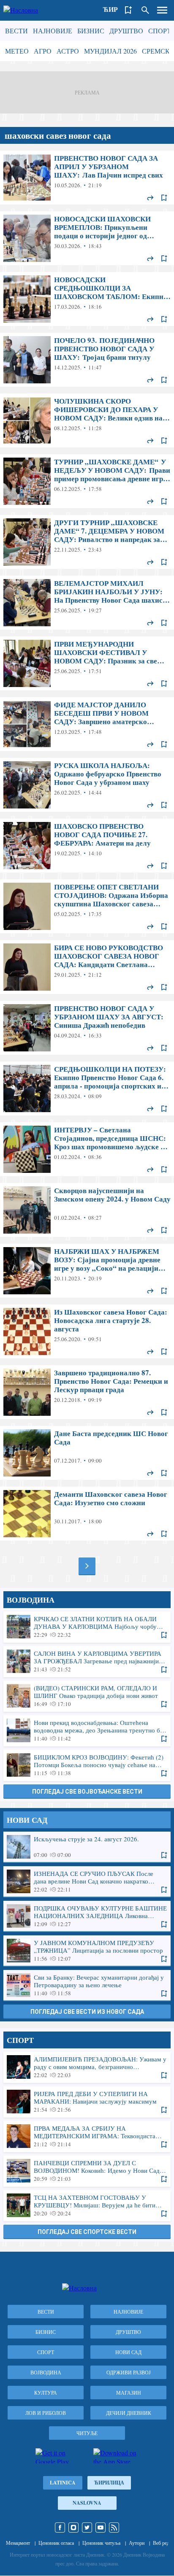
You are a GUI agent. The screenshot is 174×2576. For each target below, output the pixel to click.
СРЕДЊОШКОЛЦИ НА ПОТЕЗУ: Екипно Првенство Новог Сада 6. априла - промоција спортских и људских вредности (87, 1089)
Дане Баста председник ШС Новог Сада (87, 1453)
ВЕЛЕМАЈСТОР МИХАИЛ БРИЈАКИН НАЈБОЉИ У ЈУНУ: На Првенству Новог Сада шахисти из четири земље (87, 603)
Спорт (160, 31)
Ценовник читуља (101, 2543)
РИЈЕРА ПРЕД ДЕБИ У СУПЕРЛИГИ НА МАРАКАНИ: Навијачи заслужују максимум (87, 2102)
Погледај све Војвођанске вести (87, 1792)
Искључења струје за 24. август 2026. (87, 1847)
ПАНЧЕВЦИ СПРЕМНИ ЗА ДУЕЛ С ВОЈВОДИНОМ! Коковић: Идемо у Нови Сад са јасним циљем (87, 2171)
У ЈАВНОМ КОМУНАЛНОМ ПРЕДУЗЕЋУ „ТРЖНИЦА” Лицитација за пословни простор (87, 1951)
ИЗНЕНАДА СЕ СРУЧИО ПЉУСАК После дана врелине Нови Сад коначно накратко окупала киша (87, 1881)
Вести (16, 31)
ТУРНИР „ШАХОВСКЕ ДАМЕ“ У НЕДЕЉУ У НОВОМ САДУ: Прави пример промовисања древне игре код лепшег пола (87, 481)
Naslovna (87, 2503)
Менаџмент (18, 2543)
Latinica (63, 2483)
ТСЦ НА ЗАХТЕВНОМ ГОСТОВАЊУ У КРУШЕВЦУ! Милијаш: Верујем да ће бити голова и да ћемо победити (87, 2205)
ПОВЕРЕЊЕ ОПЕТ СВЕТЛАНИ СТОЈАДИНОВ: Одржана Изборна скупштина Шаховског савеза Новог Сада (87, 906)
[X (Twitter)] (87, 2527)
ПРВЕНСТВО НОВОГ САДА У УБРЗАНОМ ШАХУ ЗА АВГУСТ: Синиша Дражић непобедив (87, 1028)
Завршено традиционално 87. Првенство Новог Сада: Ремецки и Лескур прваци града (87, 1392)
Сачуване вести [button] (128, 10)
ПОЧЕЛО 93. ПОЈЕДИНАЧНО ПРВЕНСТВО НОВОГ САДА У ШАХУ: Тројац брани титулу (87, 360)
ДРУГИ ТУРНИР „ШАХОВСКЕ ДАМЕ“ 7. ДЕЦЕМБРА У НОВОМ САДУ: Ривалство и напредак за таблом (87, 542)
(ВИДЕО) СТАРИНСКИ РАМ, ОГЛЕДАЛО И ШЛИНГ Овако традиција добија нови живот (87, 1696)
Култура (46, 2393)
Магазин (129, 2393)
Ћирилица (109, 2483)
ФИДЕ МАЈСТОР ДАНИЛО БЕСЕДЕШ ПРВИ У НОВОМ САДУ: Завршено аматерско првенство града (87, 724)
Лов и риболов (46, 2413)
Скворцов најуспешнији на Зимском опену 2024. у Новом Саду (87, 1210)
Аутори (137, 2543)
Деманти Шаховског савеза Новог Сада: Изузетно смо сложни (87, 1514)
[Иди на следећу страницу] (87, 1566)
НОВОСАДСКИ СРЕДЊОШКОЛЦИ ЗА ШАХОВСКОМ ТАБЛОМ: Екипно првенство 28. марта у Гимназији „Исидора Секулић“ (87, 299)
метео (17, 51)
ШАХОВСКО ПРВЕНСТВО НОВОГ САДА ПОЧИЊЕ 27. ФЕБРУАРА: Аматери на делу (87, 846)
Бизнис (91, 31)
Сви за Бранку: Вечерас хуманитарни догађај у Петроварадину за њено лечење (87, 1985)
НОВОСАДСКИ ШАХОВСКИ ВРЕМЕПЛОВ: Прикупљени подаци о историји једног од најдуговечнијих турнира (87, 238)
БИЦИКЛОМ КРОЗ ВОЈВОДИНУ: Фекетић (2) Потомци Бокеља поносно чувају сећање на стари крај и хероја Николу (87, 1765)
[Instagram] (73, 2527)
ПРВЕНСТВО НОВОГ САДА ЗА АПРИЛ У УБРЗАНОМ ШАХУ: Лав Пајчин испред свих (87, 178)
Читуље (87, 2433)
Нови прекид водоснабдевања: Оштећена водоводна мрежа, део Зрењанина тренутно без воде (87, 1730)
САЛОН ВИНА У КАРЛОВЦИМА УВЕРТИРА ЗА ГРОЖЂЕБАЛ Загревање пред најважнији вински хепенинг (87, 1661)
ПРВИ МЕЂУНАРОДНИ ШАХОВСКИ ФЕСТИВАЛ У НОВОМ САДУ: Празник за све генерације (87, 663)
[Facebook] (60, 2527)
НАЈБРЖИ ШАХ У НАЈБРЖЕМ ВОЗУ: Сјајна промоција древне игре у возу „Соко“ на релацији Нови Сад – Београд (87, 1271)
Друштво (126, 31)
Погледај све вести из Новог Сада (87, 2012)
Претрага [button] (145, 10)
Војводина (46, 2372)
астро (68, 51)
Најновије (53, 31)
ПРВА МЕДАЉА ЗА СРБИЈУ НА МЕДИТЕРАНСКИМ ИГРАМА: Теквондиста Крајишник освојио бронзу (87, 2136)
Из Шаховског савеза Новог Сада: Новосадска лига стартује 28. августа (87, 1331)
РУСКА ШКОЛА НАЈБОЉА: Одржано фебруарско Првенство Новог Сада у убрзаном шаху (87, 785)
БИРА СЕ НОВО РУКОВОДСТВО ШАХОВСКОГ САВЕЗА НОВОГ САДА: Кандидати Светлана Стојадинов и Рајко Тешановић (87, 967)
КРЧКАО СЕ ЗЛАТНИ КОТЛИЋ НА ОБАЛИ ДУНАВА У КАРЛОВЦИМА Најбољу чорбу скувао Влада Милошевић (87, 1627)
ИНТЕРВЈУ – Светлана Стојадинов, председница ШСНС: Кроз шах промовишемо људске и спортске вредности (87, 1149)
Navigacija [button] (162, 10)
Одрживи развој (129, 2372)
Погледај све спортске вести (87, 2232)
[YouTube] (101, 2527)
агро (43, 51)
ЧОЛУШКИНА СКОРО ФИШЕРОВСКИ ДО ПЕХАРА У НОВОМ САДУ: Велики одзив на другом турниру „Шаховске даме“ (87, 420)
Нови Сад (128, 2352)
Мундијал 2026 (110, 51)
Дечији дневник (129, 2413)
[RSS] (114, 2527)
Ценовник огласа (56, 2543)
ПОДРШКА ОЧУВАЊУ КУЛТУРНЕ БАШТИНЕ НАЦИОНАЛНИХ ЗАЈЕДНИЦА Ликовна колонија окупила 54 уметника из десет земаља (87, 1916)
